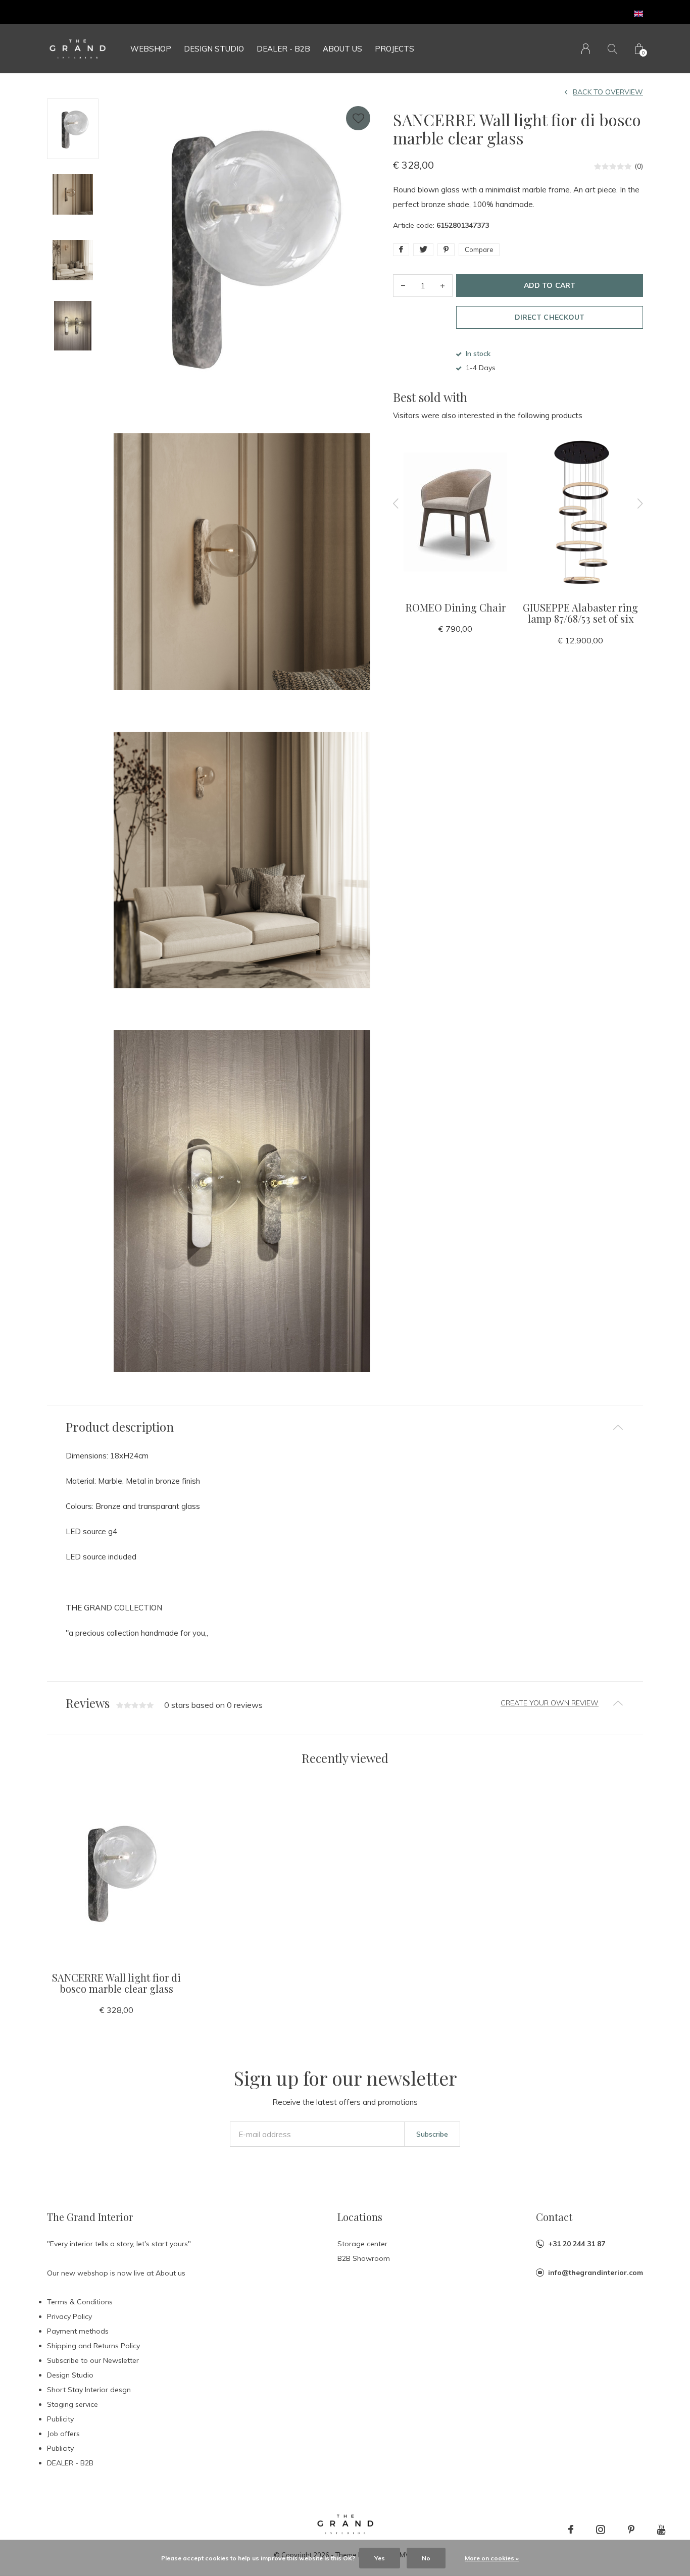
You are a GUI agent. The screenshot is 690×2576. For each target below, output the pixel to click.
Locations (360, 2217)
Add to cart (549, 285)
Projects (395, 49)
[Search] (612, 49)
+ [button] (442, 286)
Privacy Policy (69, 2316)
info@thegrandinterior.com (596, 2272)
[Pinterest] (631, 2530)
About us (342, 49)
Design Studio (214, 49)
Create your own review (550, 1703)
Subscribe (432, 2134)
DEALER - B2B (283, 49)
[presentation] (396, 503)
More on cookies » (492, 2558)
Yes (380, 2558)
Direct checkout (549, 317)
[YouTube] (661, 2530)
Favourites (358, 118)
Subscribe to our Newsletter (93, 2360)
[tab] (345, 1427)
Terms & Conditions (80, 2302)
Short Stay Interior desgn (89, 2390)
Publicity (60, 2419)
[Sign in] (586, 49)
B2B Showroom (364, 2258)
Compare (479, 249)
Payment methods (78, 2331)
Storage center (362, 2244)
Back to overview (608, 92)
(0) (639, 166)
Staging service (72, 2404)
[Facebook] (571, 2530)
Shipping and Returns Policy (93, 2346)
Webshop (151, 49)
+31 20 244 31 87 (577, 2244)
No (426, 2558)
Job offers (63, 2434)
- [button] (403, 286)
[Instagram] (601, 2530)
